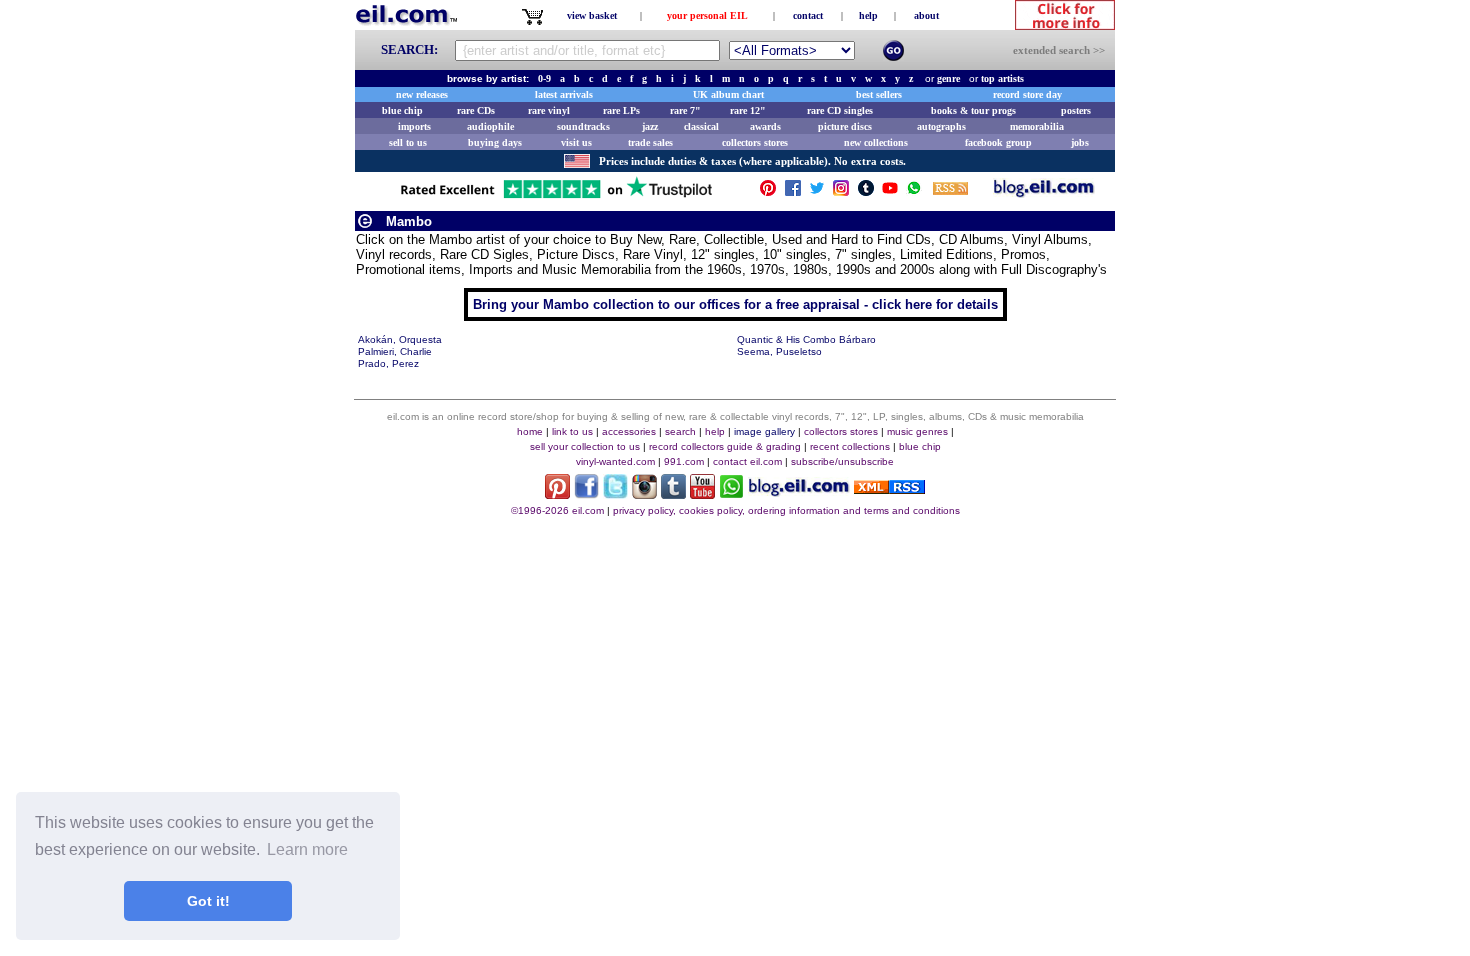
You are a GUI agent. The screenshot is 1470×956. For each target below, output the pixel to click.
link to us (572, 431)
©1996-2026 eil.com (557, 510)
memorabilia (1037, 126)
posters (1076, 110)
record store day (1027, 94)
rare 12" (748, 110)
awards (765, 126)
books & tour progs (973, 110)
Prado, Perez (388, 363)
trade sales (650, 142)
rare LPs (621, 110)
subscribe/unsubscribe (842, 461)
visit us (576, 142)
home (530, 431)
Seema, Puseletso (779, 351)
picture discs (845, 126)
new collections (876, 142)
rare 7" (685, 110)
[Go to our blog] (1044, 192)
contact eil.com (747, 461)
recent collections (850, 446)
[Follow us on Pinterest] (768, 192)
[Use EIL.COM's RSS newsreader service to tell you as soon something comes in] (889, 488)
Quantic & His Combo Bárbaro (806, 339)
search (680, 431)
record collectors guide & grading (725, 446)
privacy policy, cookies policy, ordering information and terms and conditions (786, 510)
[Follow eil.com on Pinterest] (557, 493)
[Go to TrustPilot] (556, 196)
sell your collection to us (585, 446)
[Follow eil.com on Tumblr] (673, 493)
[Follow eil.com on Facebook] (586, 493)
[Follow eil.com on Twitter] (615, 493)
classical (701, 126)
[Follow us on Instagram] (841, 192)
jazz (650, 126)
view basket (592, 15)
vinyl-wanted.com (615, 461)
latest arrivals (564, 94)
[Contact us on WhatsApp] (914, 192)
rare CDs (476, 110)
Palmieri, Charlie (395, 351)
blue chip (402, 110)
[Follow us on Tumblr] (866, 192)
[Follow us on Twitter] (817, 192)
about (926, 15)
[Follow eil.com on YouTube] (702, 493)
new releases (422, 94)
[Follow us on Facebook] (793, 192)
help (868, 15)
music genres (917, 431)
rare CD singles (840, 110)
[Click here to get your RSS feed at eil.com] (950, 191)
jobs (1080, 142)
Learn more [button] (307, 849)
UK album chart (728, 94)
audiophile (490, 126)
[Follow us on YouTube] (890, 192)
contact (808, 15)
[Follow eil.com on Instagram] (644, 493)
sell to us (408, 142)
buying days (495, 142)
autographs (941, 126)
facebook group (998, 142)
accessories (629, 431)
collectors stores (755, 142)
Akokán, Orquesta (400, 339)
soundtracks (583, 126)
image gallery (764, 431)
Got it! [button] (208, 901)
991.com (684, 461)
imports (414, 126)
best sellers (879, 94)
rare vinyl (549, 110)
